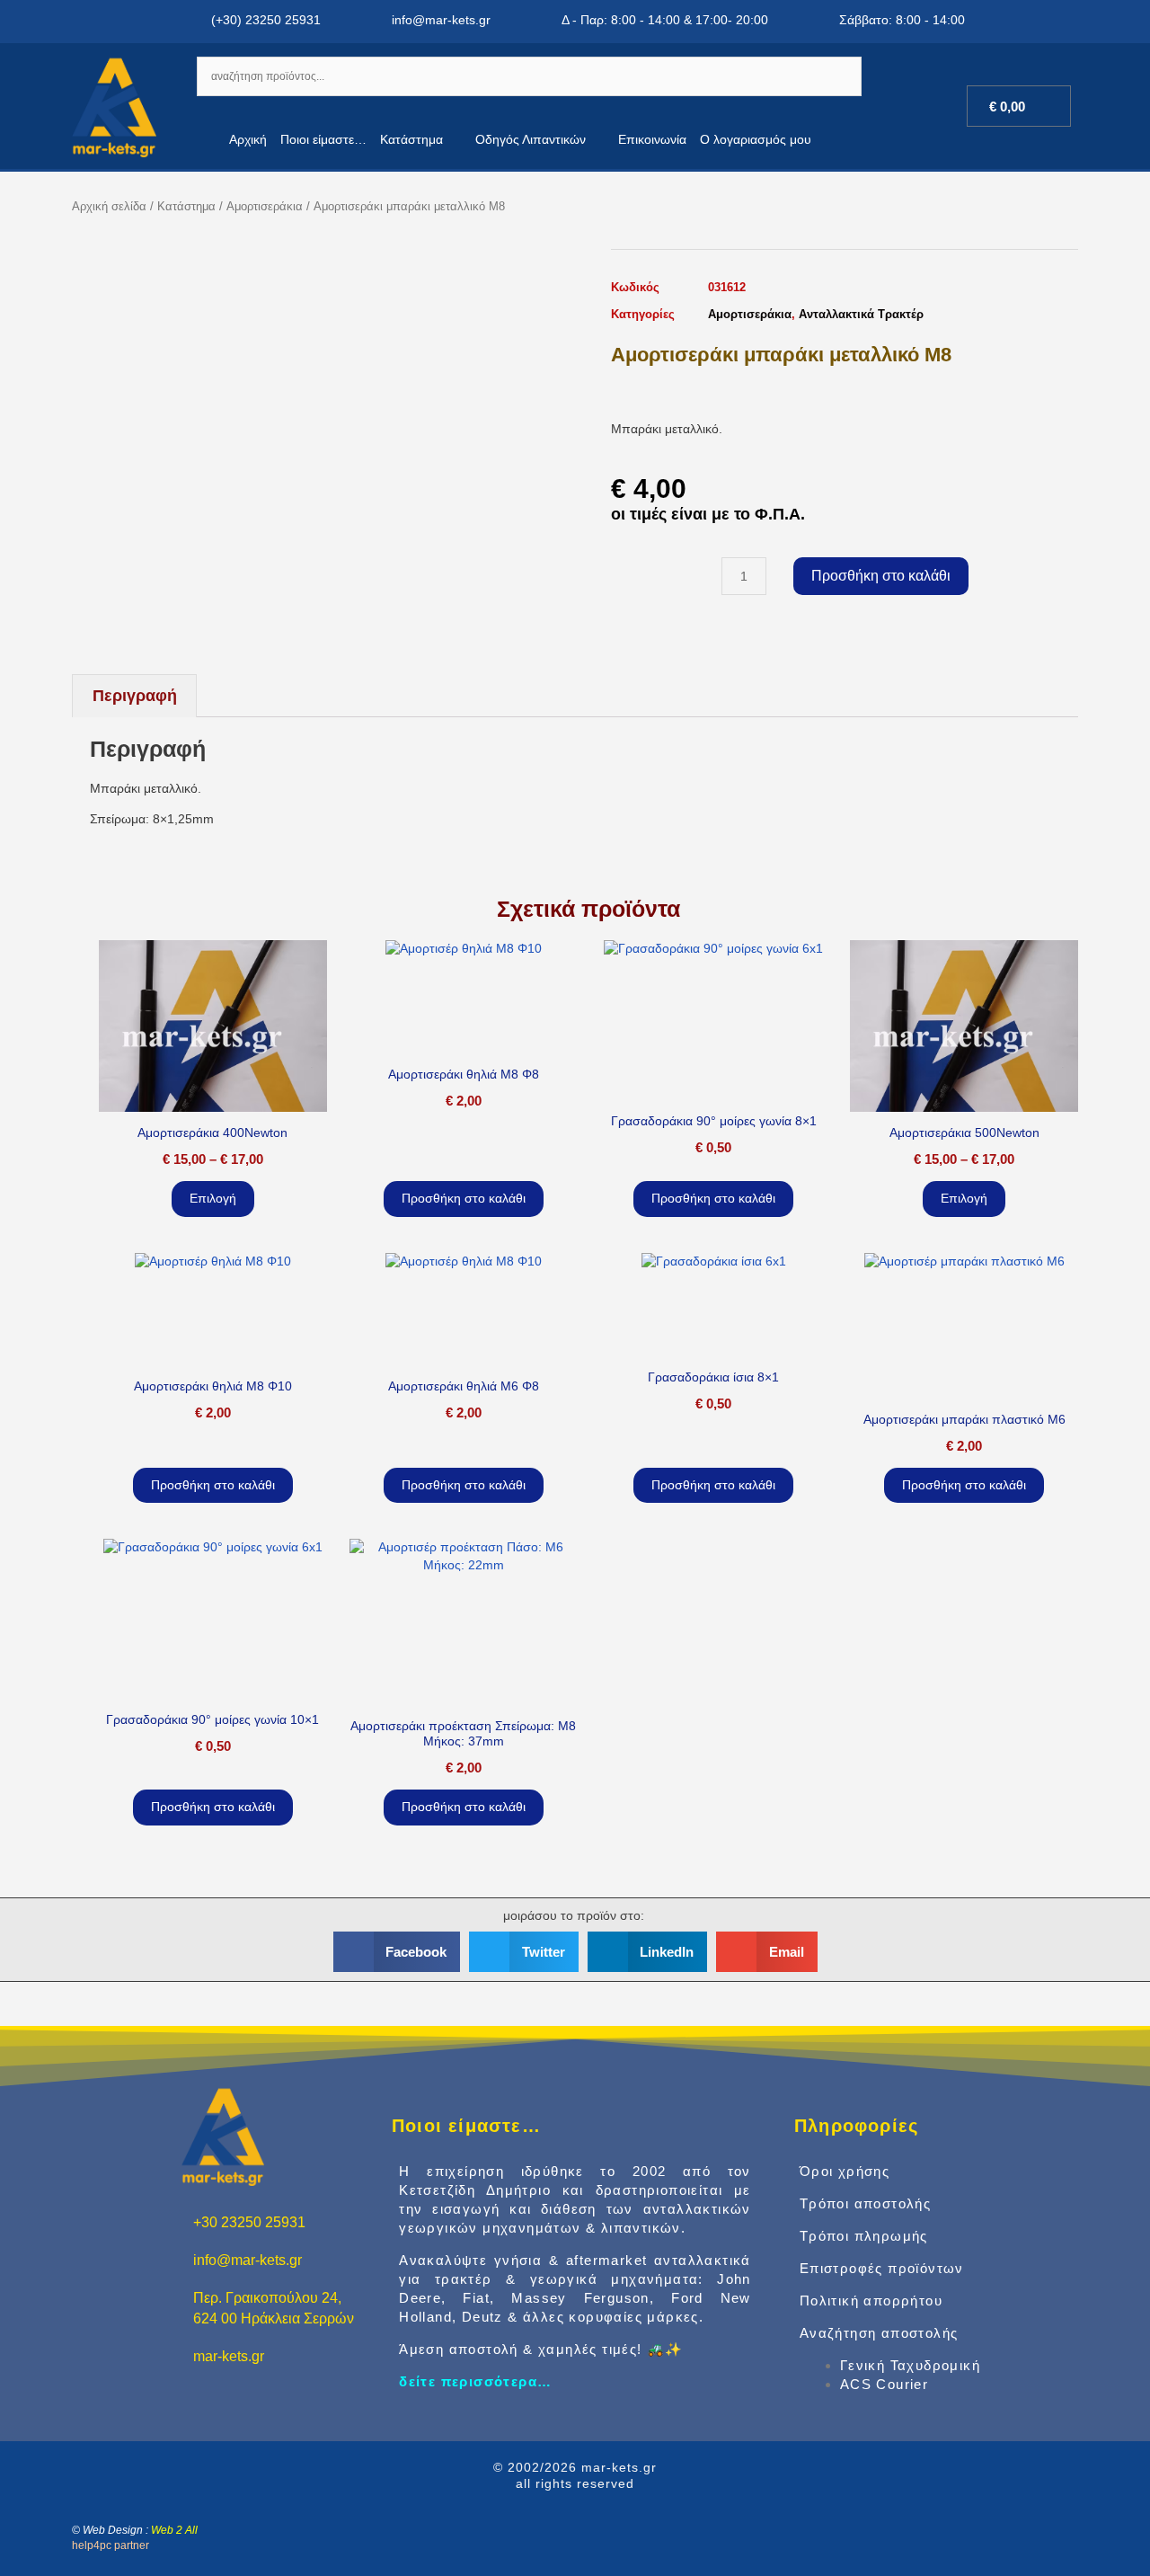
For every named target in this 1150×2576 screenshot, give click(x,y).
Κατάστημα (411, 139)
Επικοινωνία (652, 139)
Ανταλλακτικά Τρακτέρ (861, 314)
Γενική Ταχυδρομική (910, 2365)
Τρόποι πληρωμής (864, 2236)
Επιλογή (213, 1198)
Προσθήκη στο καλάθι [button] (464, 1198)
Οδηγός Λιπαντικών (531, 139)
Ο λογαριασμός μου (756, 139)
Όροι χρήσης (845, 2171)
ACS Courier (884, 2384)
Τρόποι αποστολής (865, 2203)
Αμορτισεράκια (265, 206)
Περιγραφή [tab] (135, 696)
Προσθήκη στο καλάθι (881, 576)
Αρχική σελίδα (109, 206)
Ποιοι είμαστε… (323, 139)
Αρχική (248, 139)
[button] (397, 1952)
